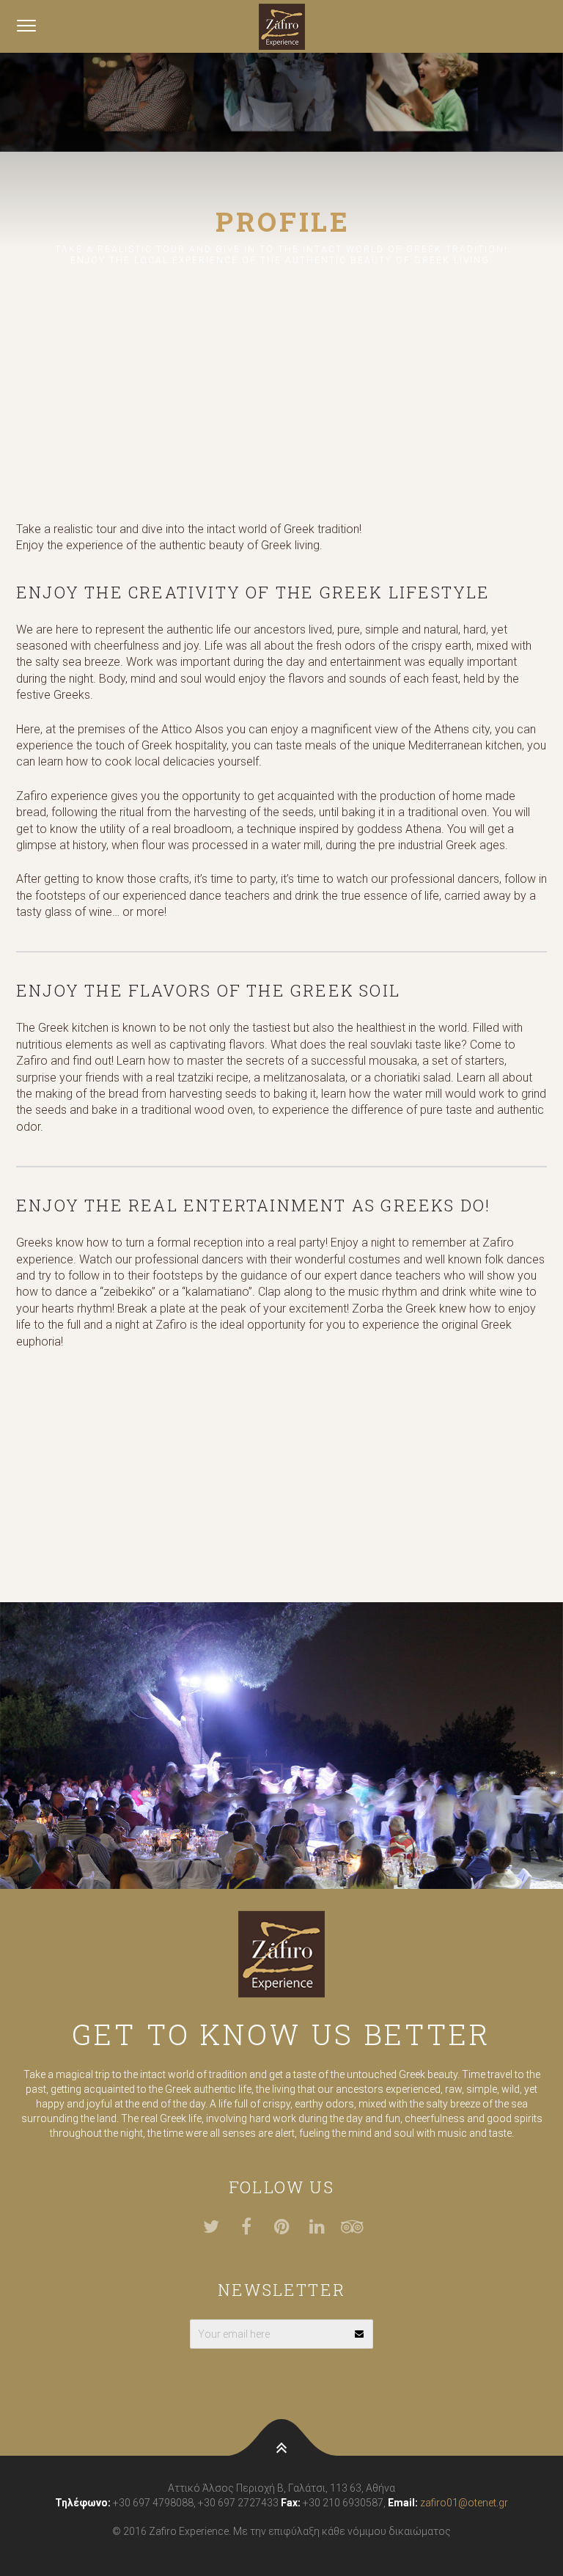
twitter (220, 2227)
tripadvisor (361, 2227)
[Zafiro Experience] (281, 26)
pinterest (290, 2227)
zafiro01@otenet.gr (464, 2503)
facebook (255, 2227)
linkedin (325, 2227)
